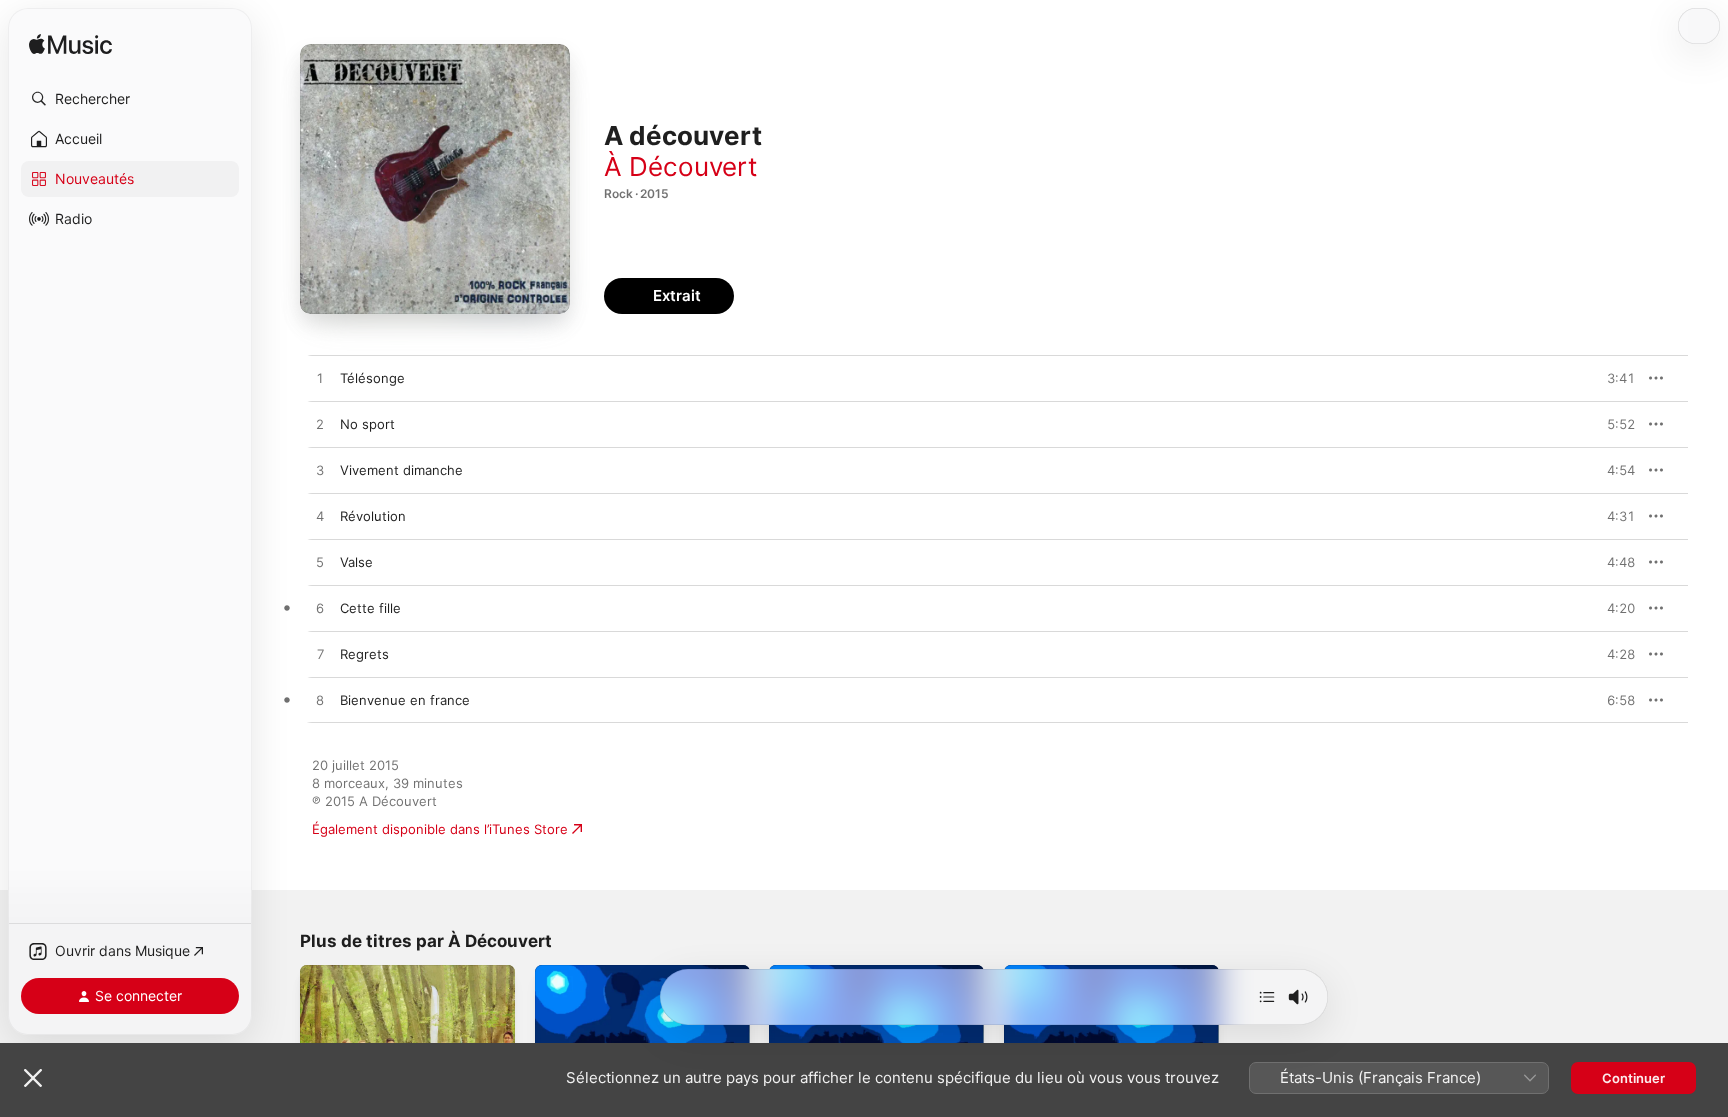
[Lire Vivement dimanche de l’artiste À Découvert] (320, 471)
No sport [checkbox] (367, 424)
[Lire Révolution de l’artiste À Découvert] (320, 517)
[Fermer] (33, 1078)
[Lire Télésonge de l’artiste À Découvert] (320, 379)
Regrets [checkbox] (364, 654)
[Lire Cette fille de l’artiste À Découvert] (320, 609)
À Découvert (680, 166)
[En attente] (1267, 997)
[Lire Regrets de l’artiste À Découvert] (320, 655)
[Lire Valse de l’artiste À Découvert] (320, 563)
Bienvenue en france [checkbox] (405, 700)
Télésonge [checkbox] (372, 378)
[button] (130, 99)
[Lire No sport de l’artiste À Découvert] (320, 425)
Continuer (1633, 1078)
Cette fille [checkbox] (370, 608)
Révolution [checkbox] (373, 516)
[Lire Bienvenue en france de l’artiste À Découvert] (320, 701)
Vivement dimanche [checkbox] (401, 470)
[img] (70, 45)
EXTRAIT (1613, 378)
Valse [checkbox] (356, 562)
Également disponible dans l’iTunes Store (440, 829)
